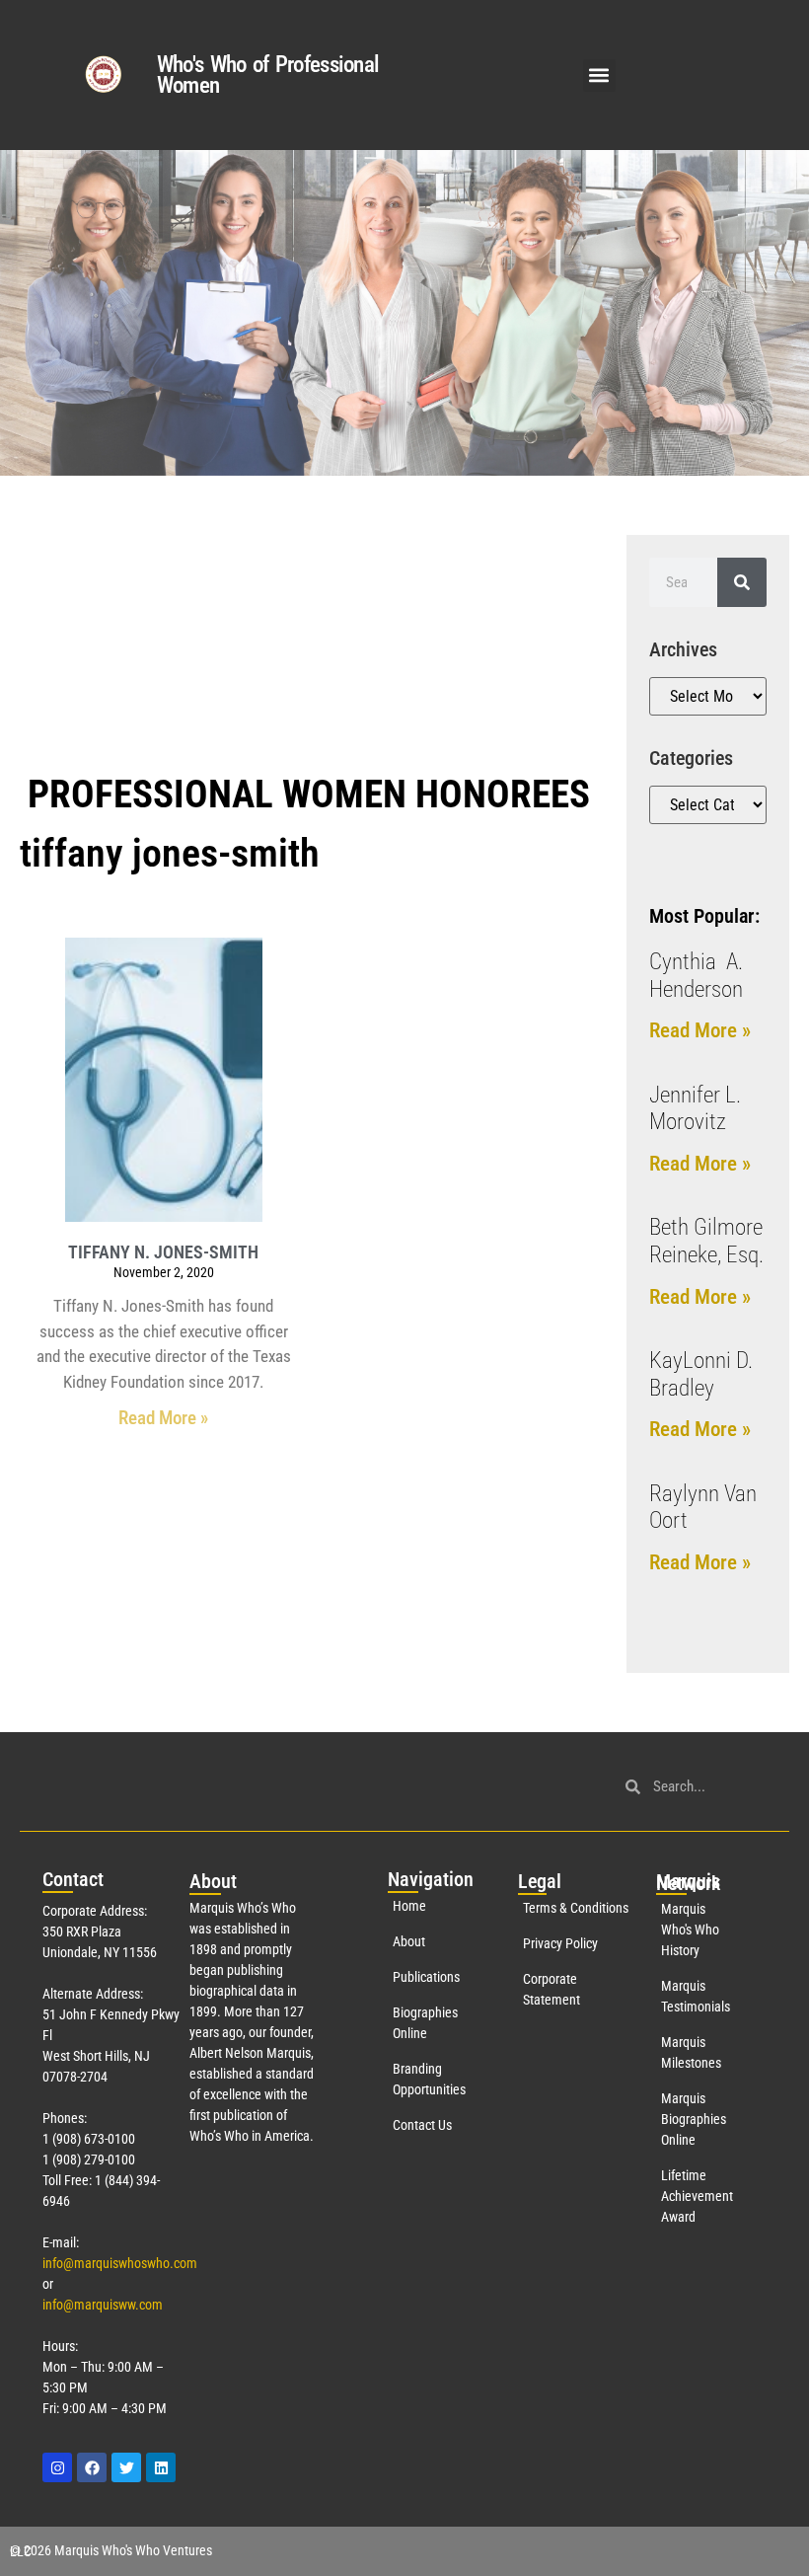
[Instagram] (57, 2467)
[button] (599, 76)
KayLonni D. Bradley (701, 1374)
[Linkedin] (161, 2467)
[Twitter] (126, 2467)
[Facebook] (92, 2467)
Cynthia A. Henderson (696, 976)
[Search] (742, 582)
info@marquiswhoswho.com (120, 2263)
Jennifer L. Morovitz (695, 1109)
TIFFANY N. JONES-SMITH (163, 1252)
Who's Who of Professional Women (268, 75)
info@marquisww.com (103, 2305)
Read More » (163, 1418)
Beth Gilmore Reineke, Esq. (706, 1241)
